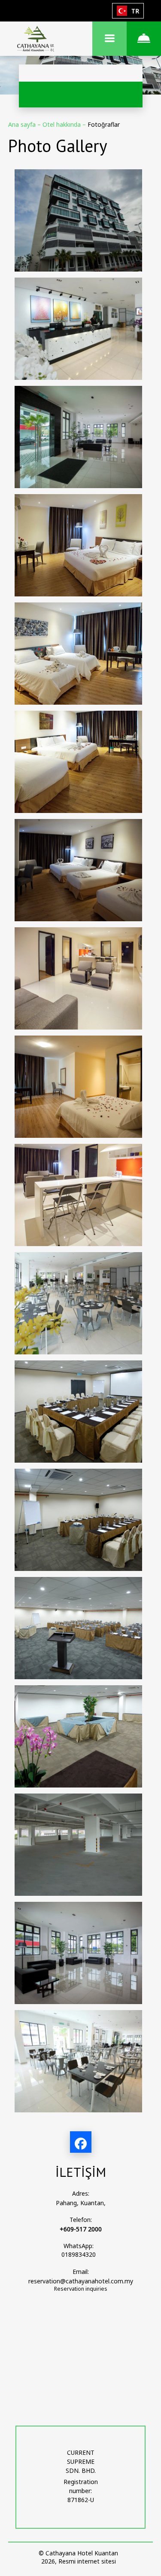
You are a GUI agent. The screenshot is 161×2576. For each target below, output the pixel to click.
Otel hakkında (62, 124)
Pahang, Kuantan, (81, 2203)
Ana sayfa (23, 124)
